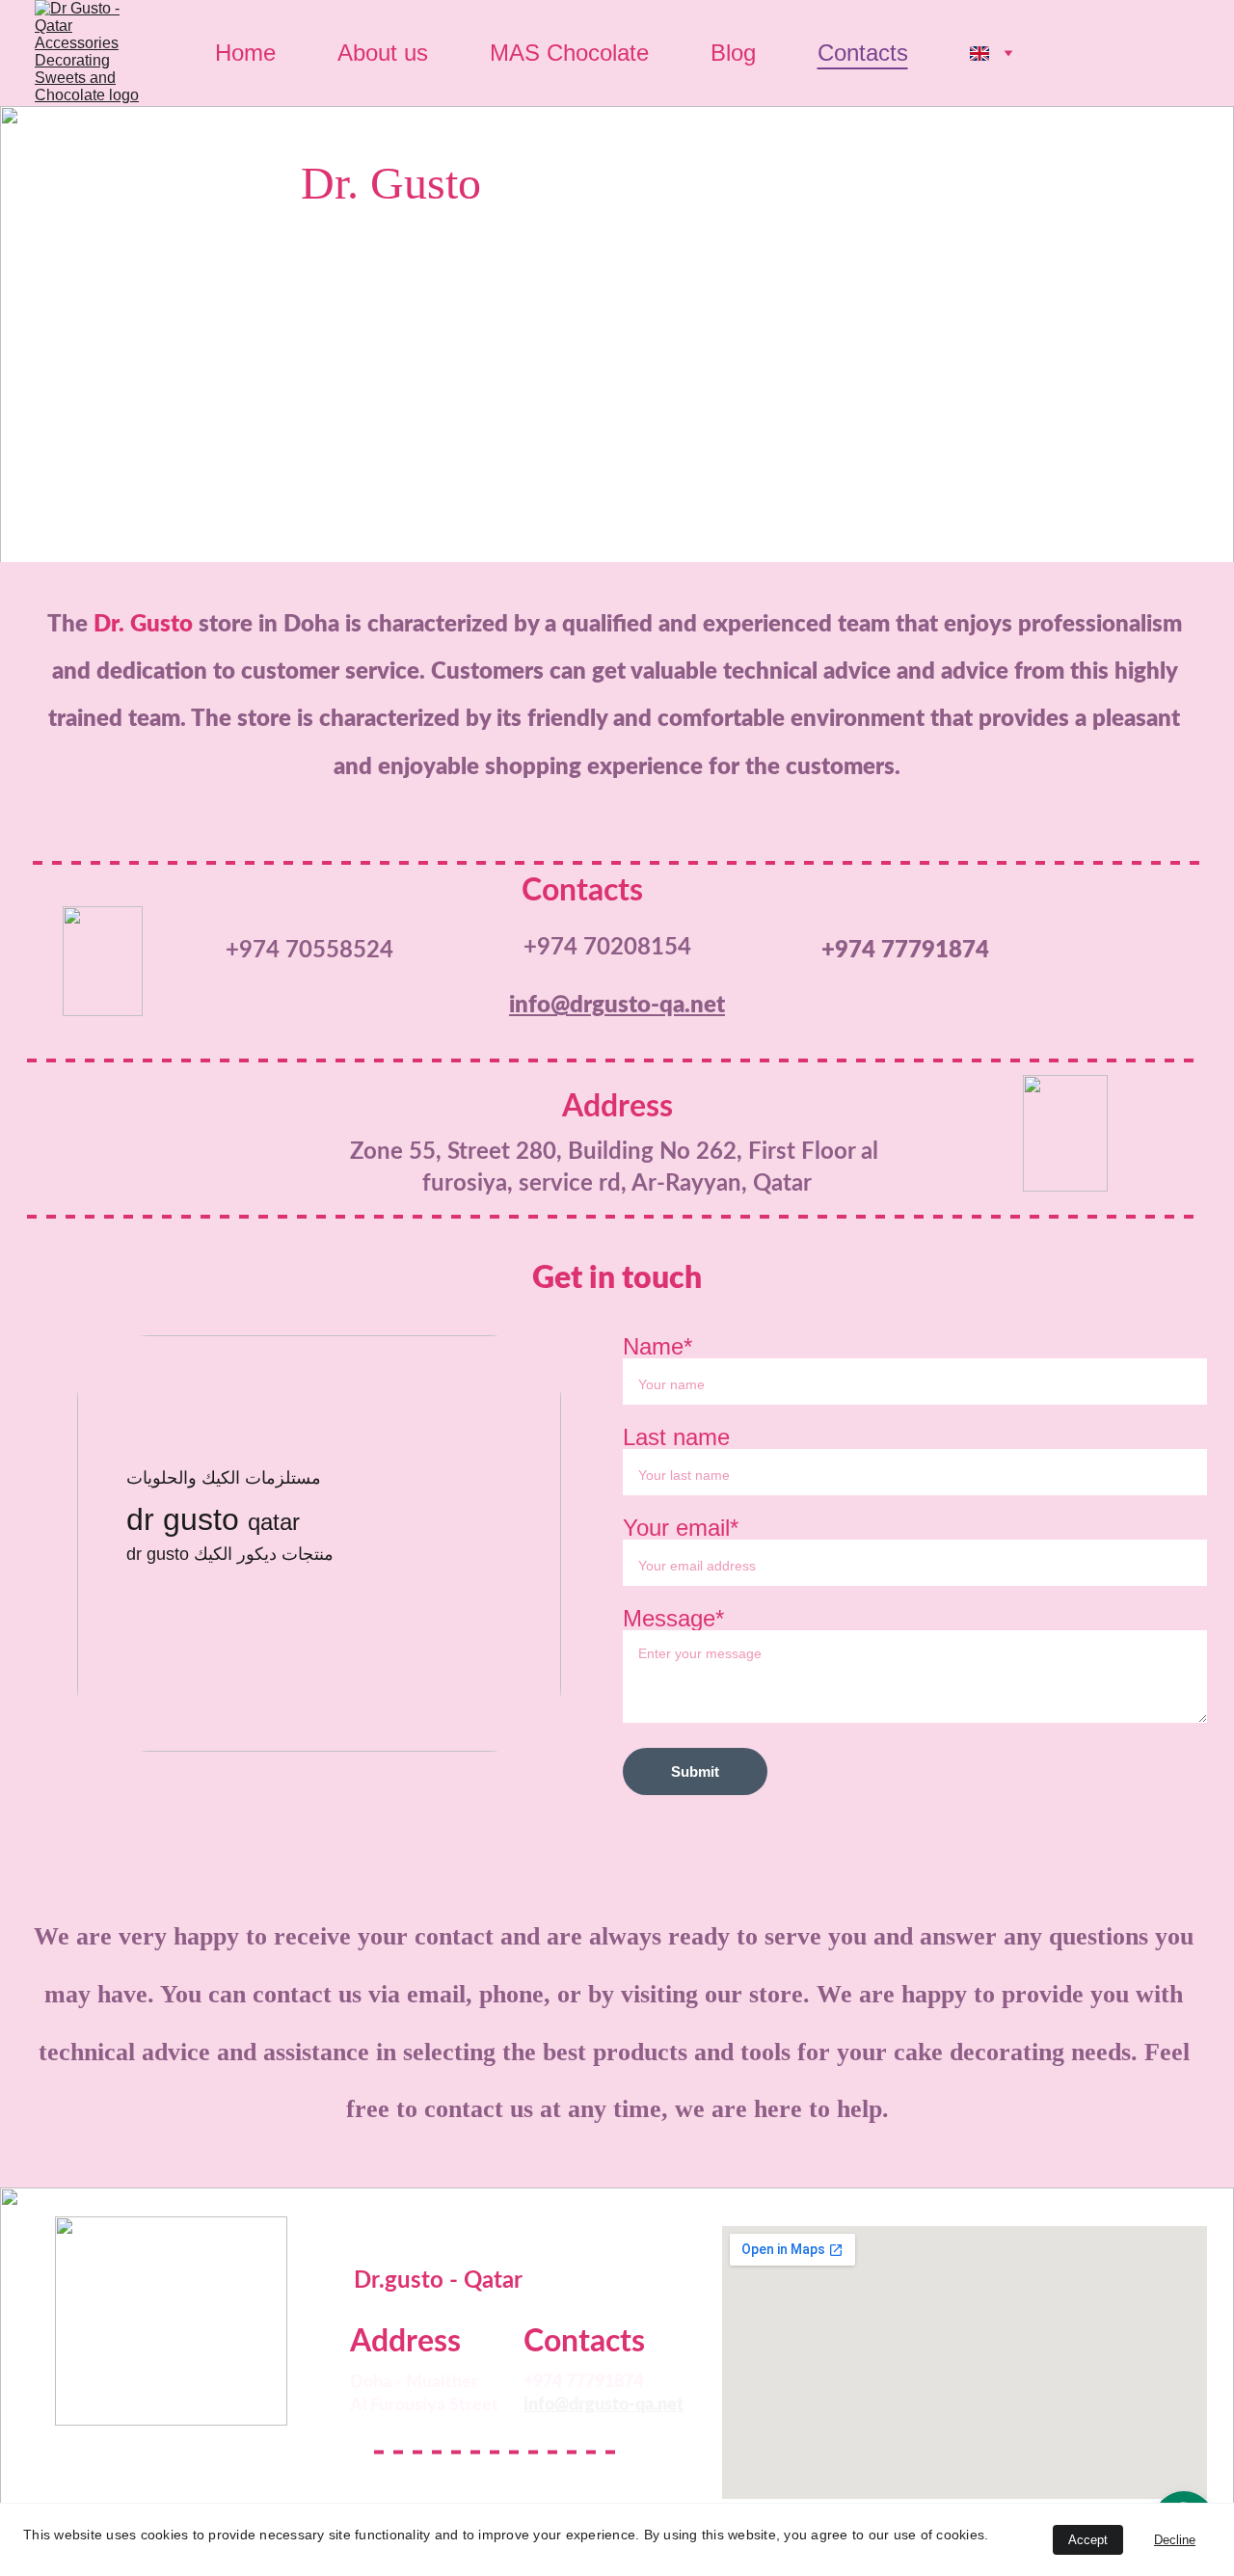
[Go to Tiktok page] (237, 2453)
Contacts (863, 53)
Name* (657, 1346)
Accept (1088, 2540)
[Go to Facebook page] (103, 2453)
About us (383, 53)
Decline (1175, 2540)
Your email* (681, 1528)
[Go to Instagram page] (171, 2453)
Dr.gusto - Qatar (438, 2281)
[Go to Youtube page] (304, 2453)
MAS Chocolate (569, 53)
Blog (733, 53)
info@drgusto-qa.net (617, 1006)
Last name (676, 1437)
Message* (673, 1618)
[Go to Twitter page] (37, 2453)
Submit (695, 1771)
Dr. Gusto (391, 183)
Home (245, 53)
